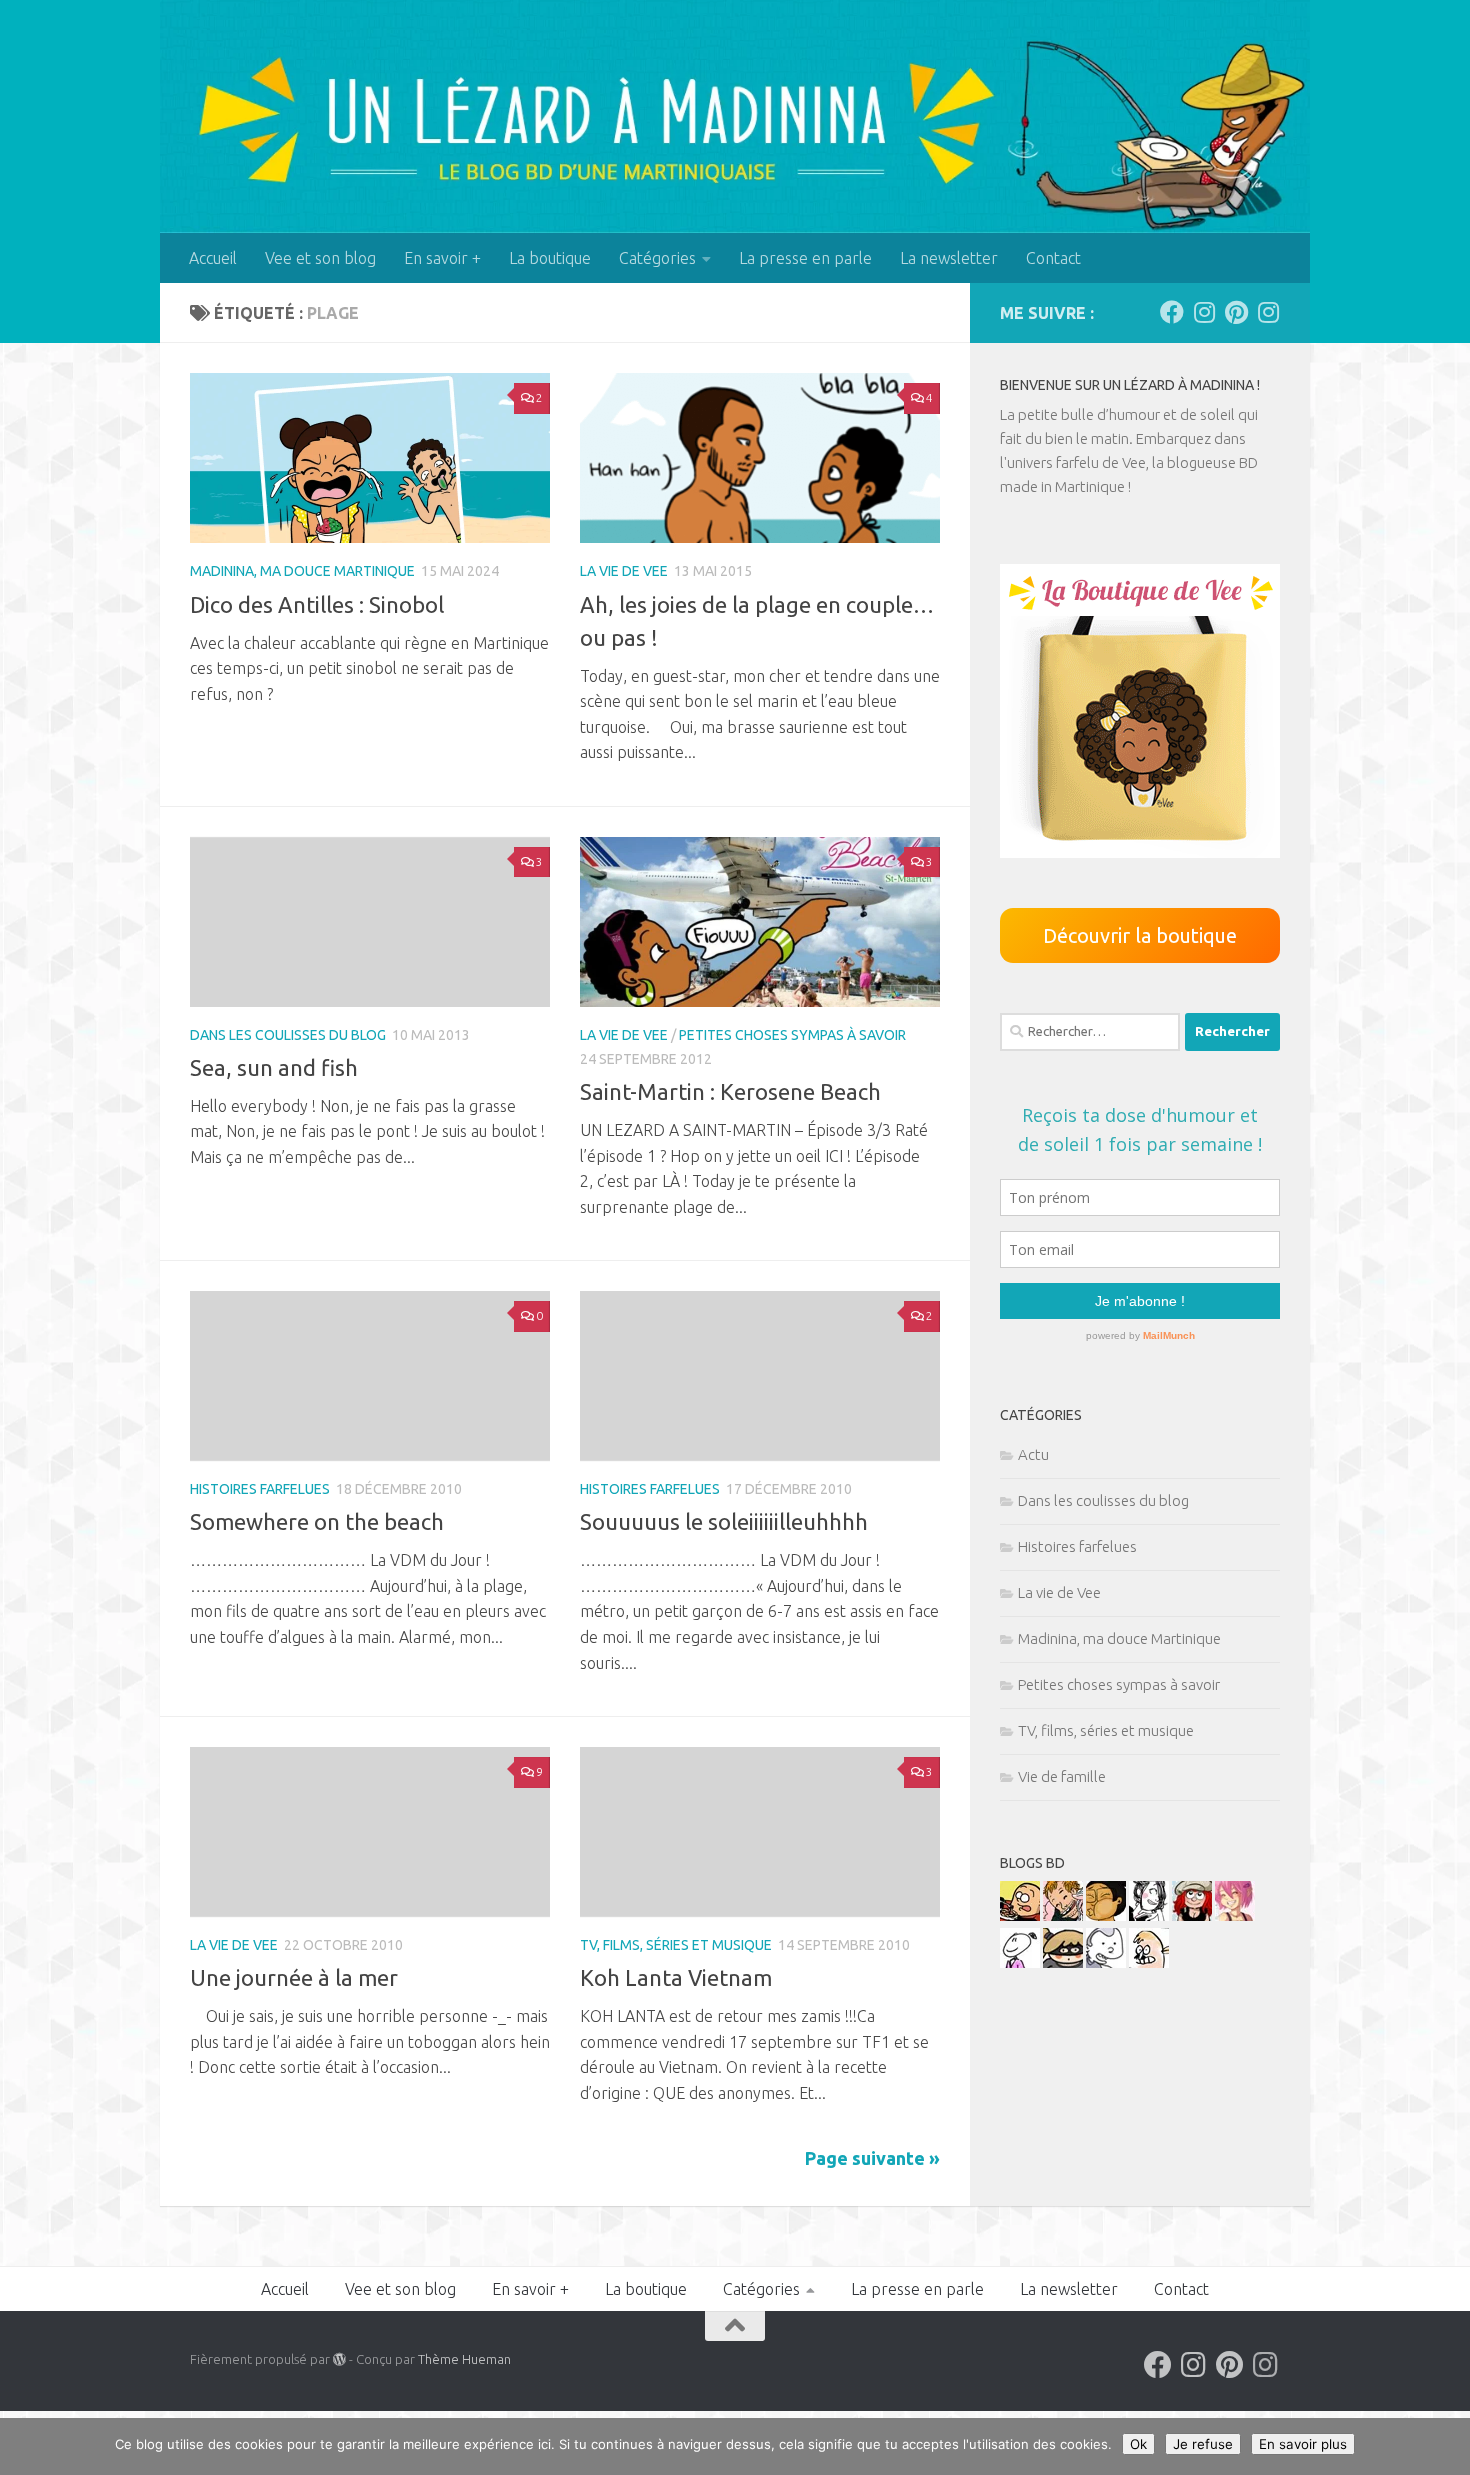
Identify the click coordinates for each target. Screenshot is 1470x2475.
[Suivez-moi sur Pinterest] (1236, 312)
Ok (1138, 2444)
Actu (1033, 1454)
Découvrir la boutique (1140, 935)
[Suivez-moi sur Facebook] (1172, 312)
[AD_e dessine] (1106, 1915)
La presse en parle (805, 258)
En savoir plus (1303, 2444)
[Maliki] (1235, 1915)
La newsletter (949, 258)
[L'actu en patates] (1020, 1915)
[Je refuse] (1445, 2447)
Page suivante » (872, 2158)
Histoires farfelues (260, 1489)
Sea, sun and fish (274, 1067)
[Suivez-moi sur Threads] (1268, 312)
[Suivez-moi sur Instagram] (1204, 312)
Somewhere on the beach (317, 1521)
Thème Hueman (464, 2359)
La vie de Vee (624, 571)
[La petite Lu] (1020, 1962)
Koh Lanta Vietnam (676, 1977)
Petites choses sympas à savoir (792, 1035)
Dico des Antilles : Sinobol (317, 604)
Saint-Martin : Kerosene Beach (730, 1091)
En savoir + (442, 258)
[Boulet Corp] (1063, 1915)
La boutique (550, 258)
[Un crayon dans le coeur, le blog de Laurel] (1192, 1915)
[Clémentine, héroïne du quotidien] (1063, 1962)
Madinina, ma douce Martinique (302, 571)
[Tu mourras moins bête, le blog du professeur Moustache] (1149, 1962)
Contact (1053, 258)
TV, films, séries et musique (676, 1945)
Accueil (213, 258)
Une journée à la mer (294, 1977)
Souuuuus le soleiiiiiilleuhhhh (724, 1521)
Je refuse (1203, 2444)
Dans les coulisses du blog (288, 1035)
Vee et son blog (320, 258)
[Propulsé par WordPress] (339, 2359)
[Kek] (1106, 1962)
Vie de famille (1062, 1776)
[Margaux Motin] (1149, 1915)
